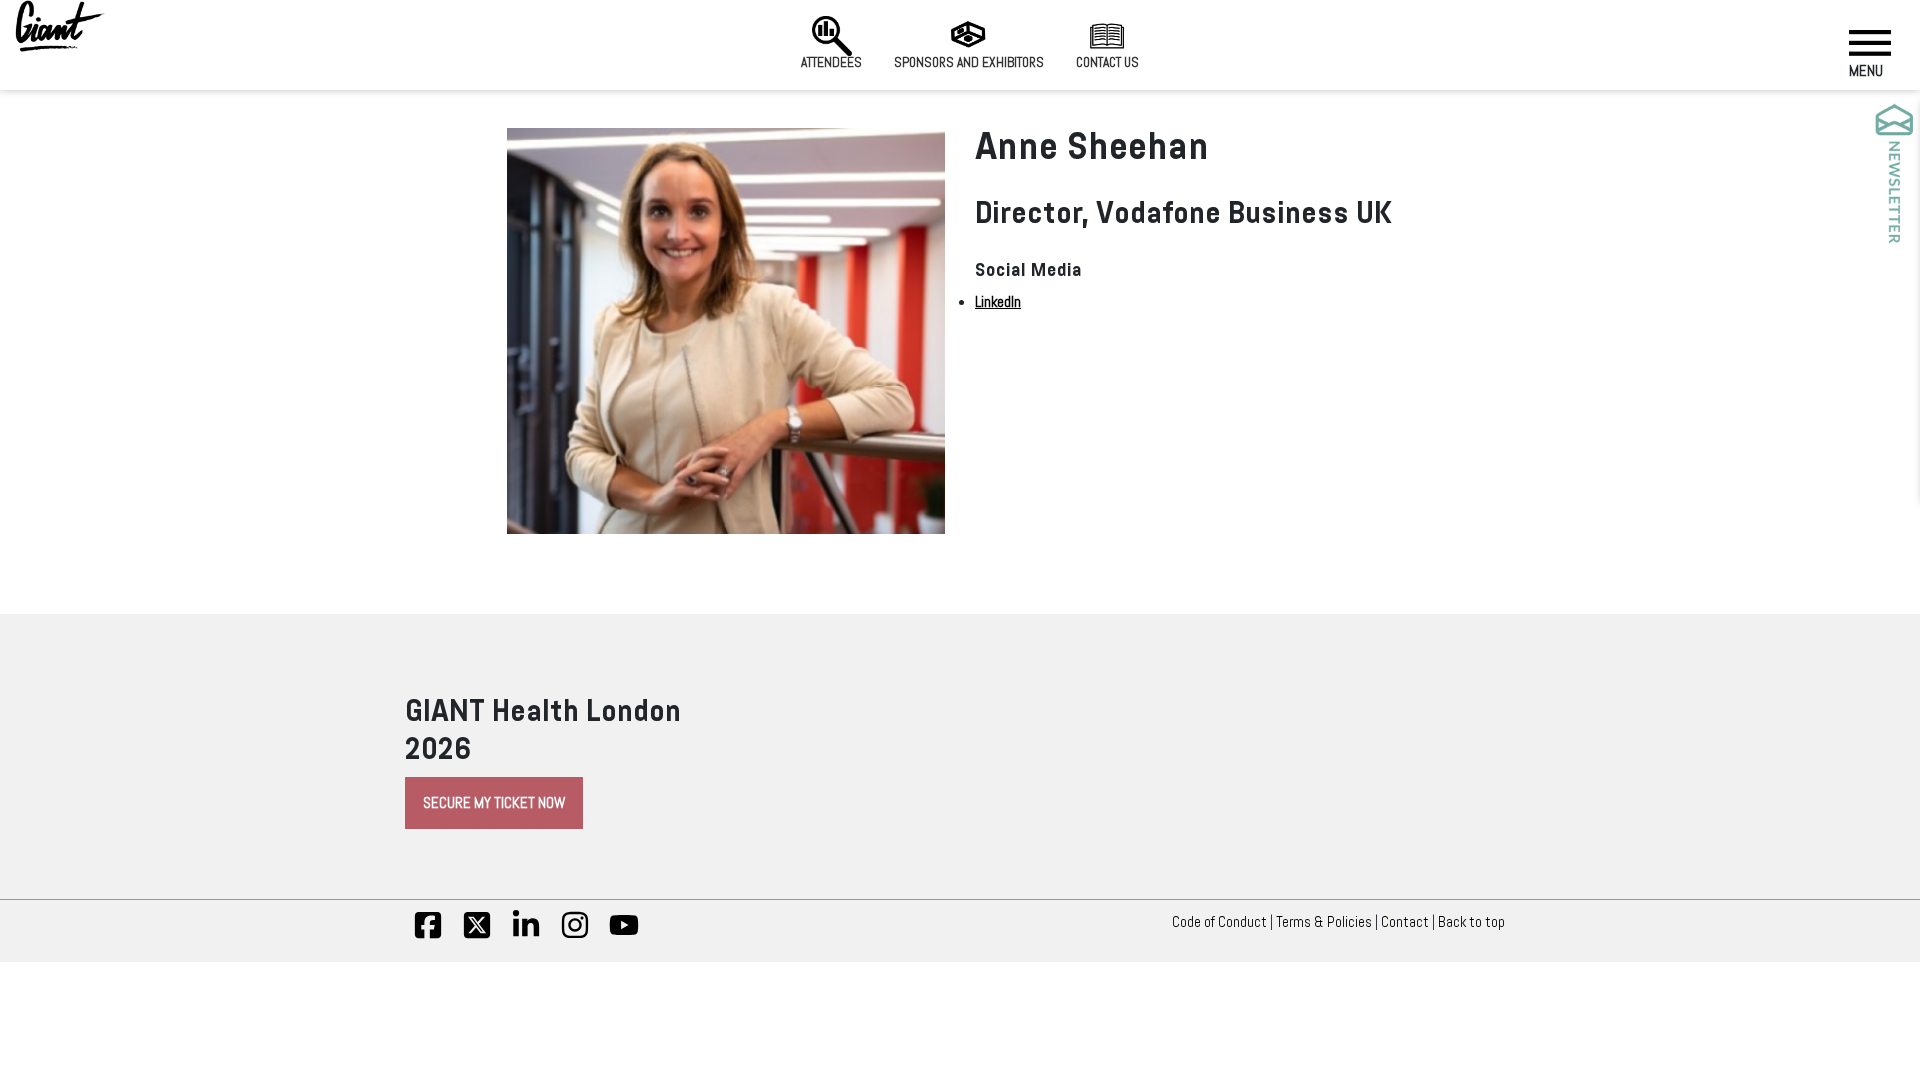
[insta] (575, 935)
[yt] (624, 935)
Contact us (1107, 62)
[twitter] (477, 935)
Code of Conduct (1219, 922)
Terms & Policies (1324, 922)
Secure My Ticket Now (494, 803)
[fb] (428, 935)
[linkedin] (526, 935)
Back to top (1471, 922)
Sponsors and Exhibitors (969, 62)
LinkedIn (998, 302)
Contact (1405, 922)
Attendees (831, 62)
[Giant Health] (60, 26)
